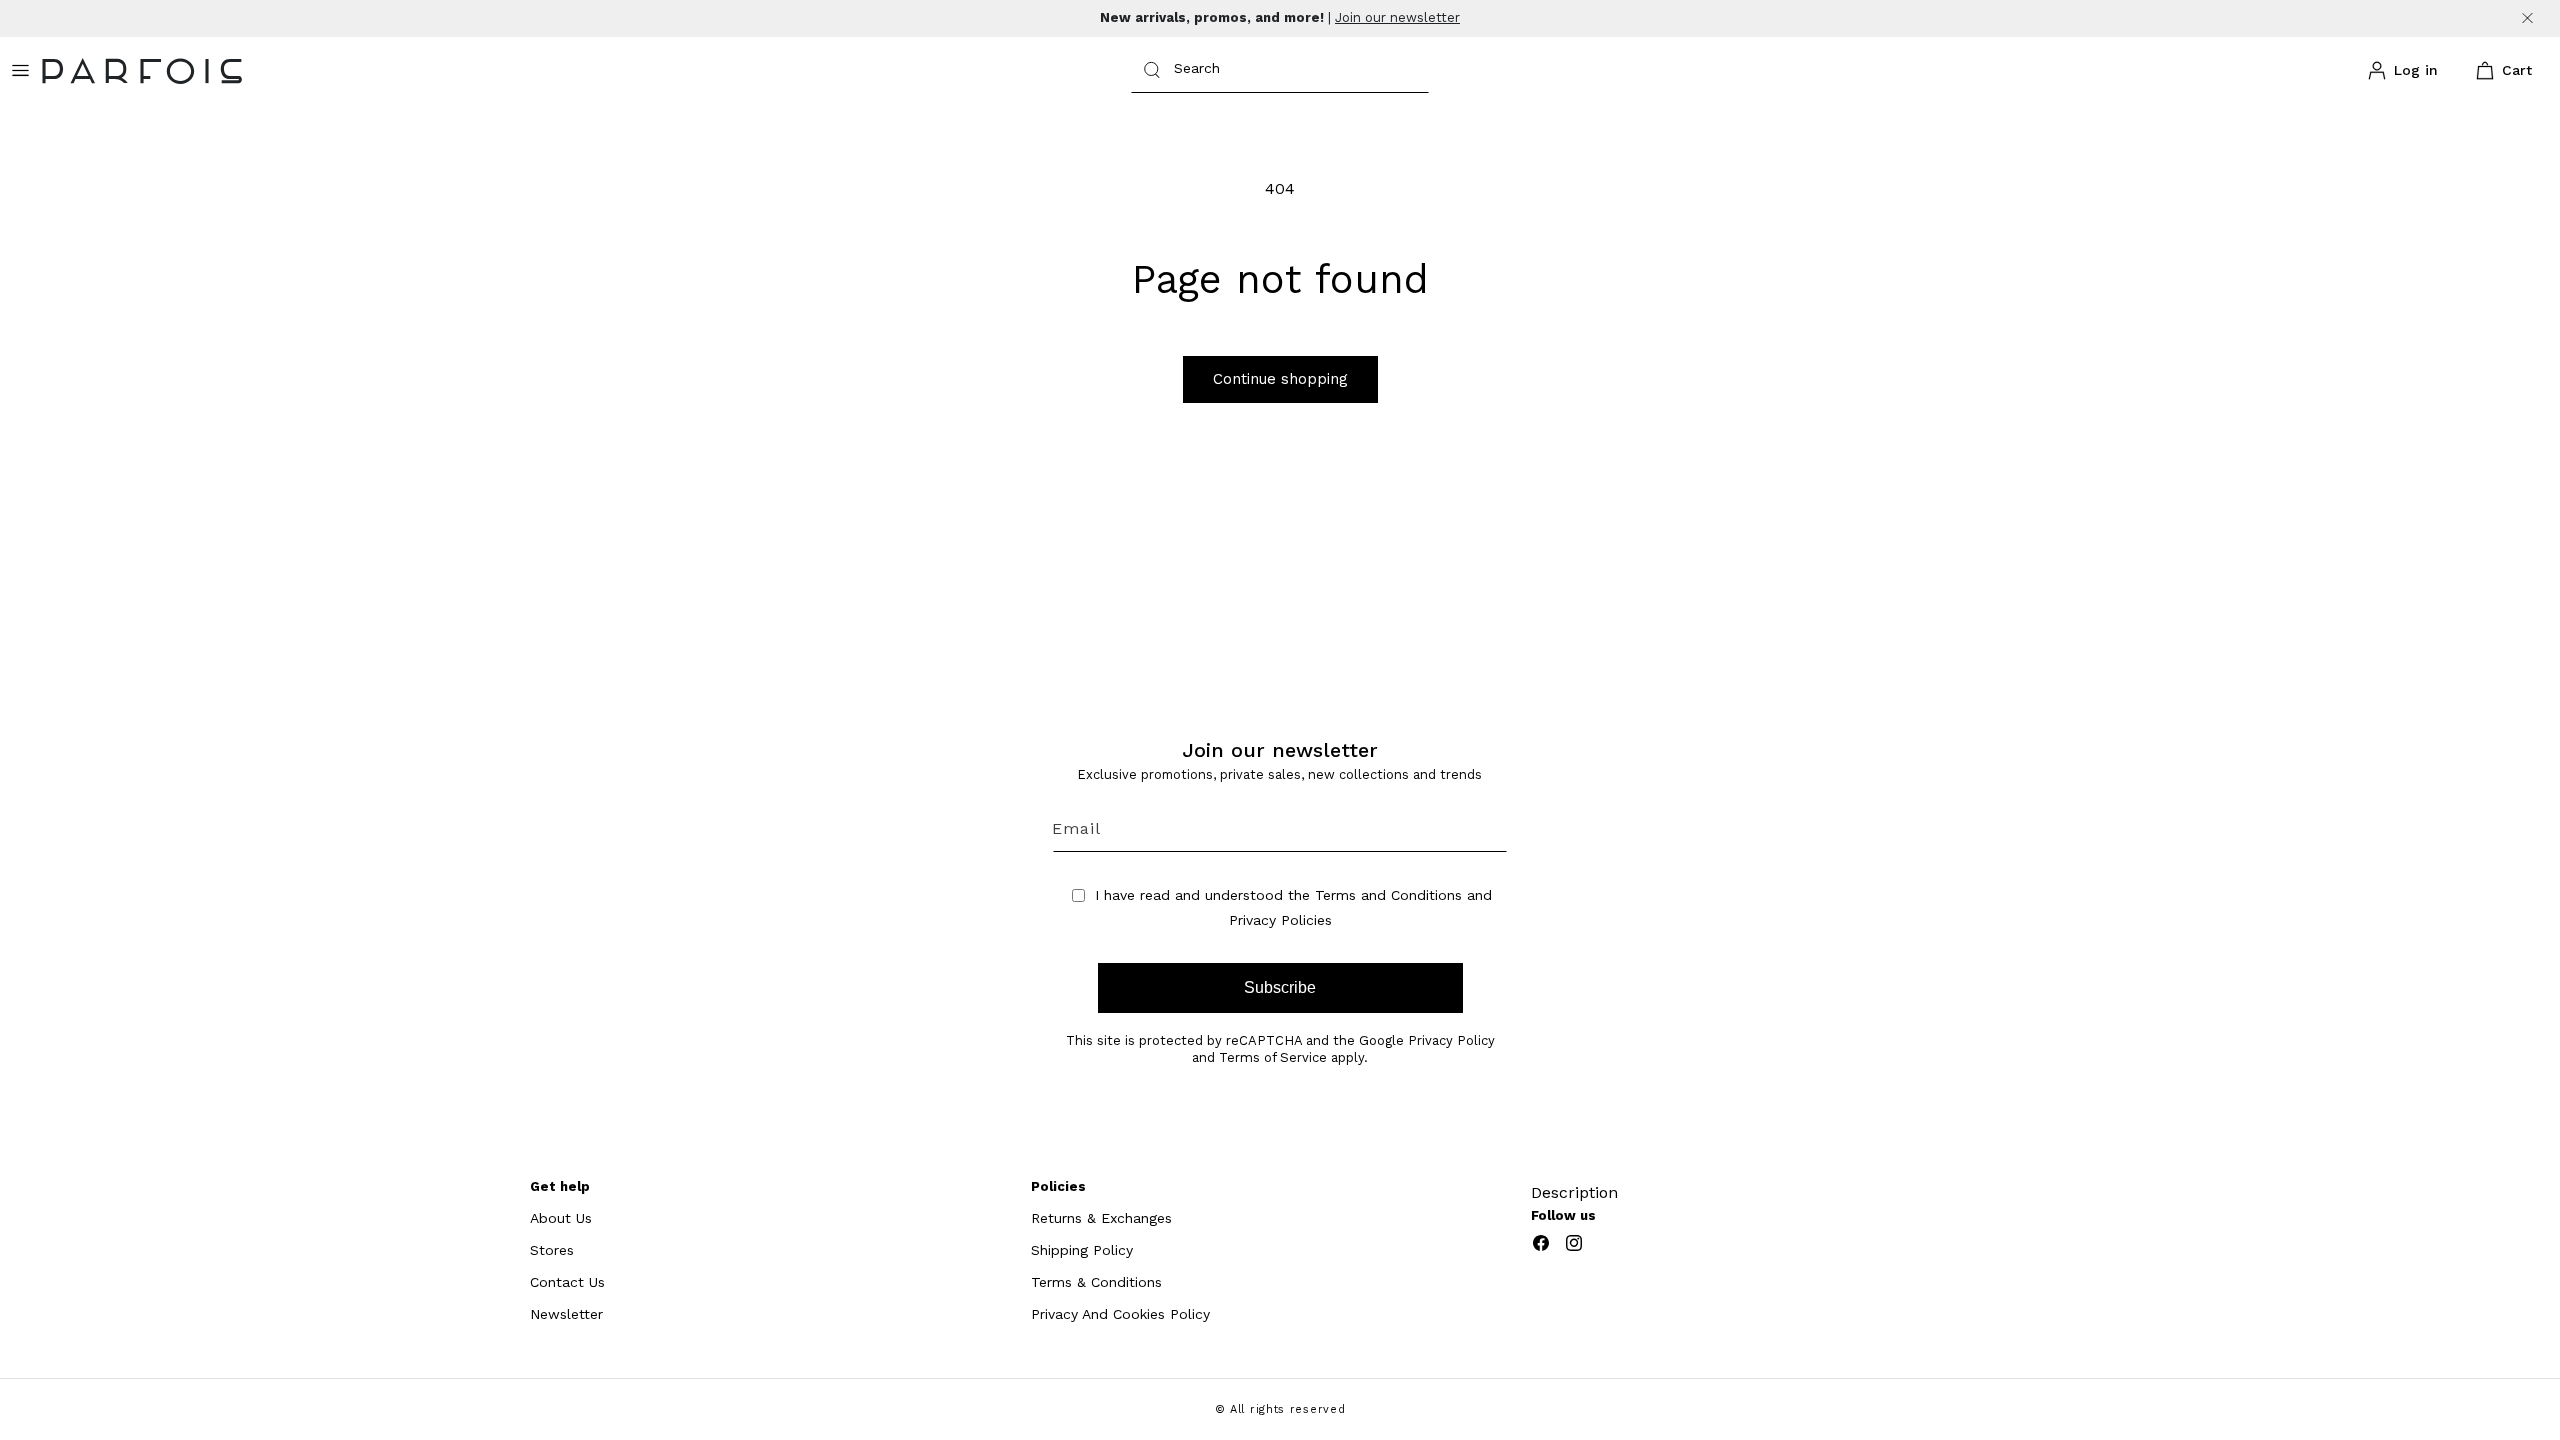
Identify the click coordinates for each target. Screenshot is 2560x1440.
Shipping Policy (1082, 1250)
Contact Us (567, 1282)
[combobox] (1280, 70)
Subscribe (1280, 987)
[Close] (2527, 18)
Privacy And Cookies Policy (1120, 1314)
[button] (2500, 71)
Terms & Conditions (1096, 1282)
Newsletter (566, 1314)
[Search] (1152, 70)
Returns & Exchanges (1101, 1218)
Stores (552, 1250)
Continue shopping (1280, 379)
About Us (561, 1218)
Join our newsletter (1397, 17)
